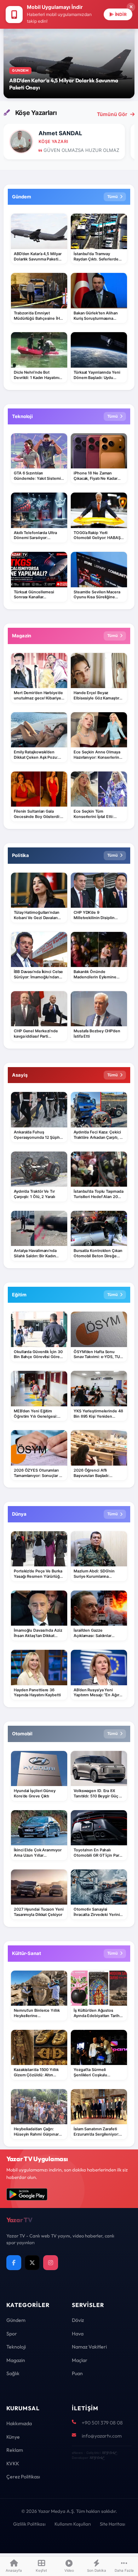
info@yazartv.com (102, 2436)
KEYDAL (109, 2453)
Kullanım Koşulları (73, 2524)
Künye (13, 2437)
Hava (78, 2334)
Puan (77, 2373)
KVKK (13, 2464)
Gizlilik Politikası (29, 2524)
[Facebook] (14, 2263)
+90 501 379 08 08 (102, 2423)
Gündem (16, 2320)
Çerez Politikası (23, 2477)
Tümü (113, 197)
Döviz (78, 2320)
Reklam (15, 2450)
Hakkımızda (19, 2423)
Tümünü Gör (112, 114)
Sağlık (13, 2373)
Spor (12, 2334)
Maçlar (80, 2360)
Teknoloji (16, 2347)
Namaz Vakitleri (89, 2347)
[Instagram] (51, 2263)
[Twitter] (32, 2263)
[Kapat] (131, 7)
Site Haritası (113, 2524)
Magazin (16, 2360)
